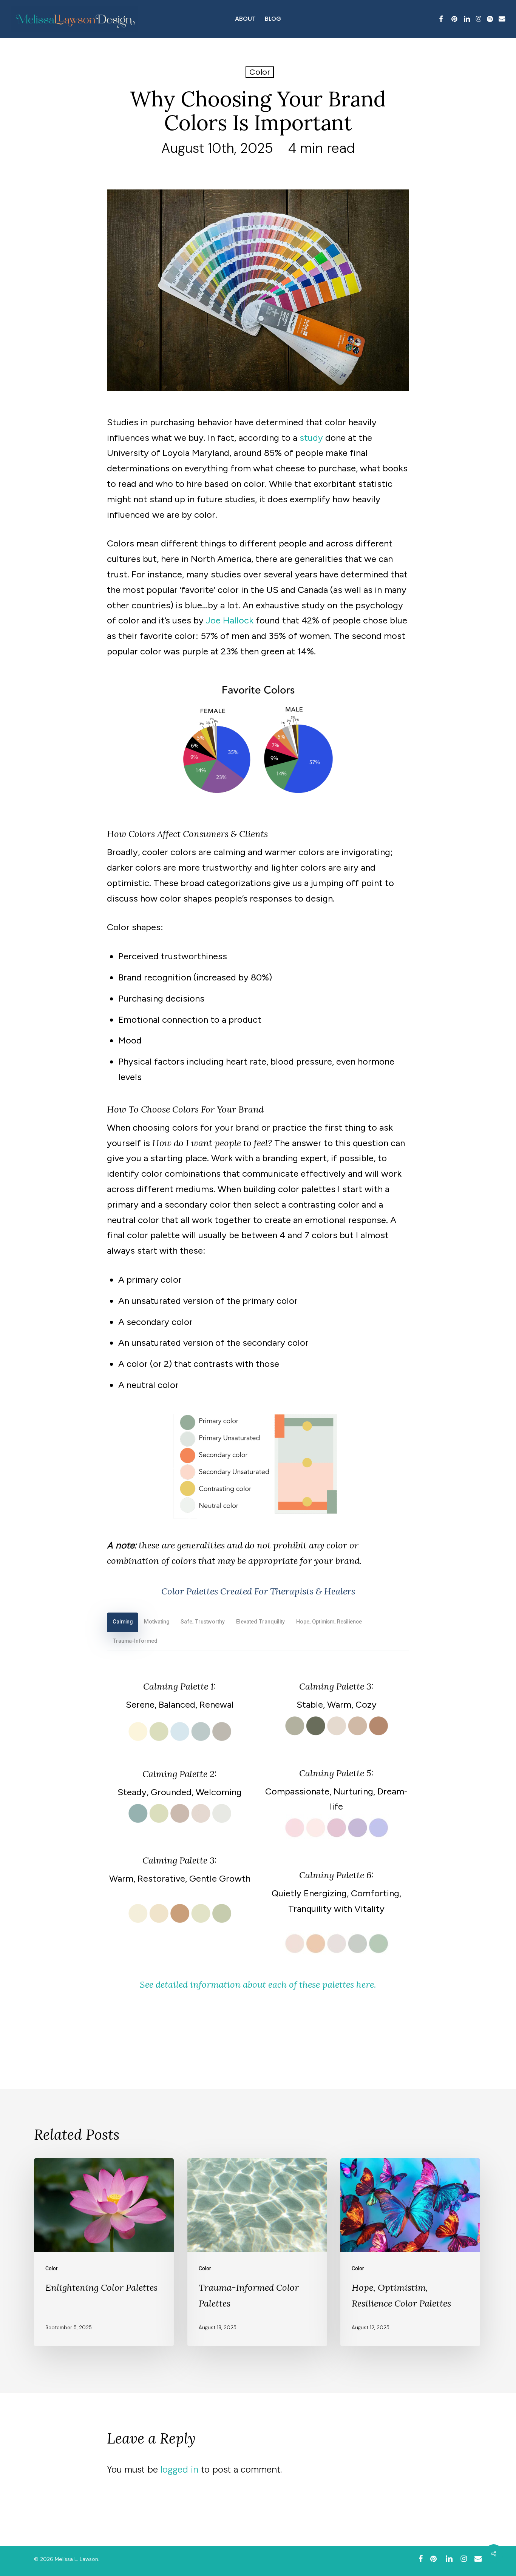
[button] (123, 1622)
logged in (179, 2469)
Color (260, 72)
